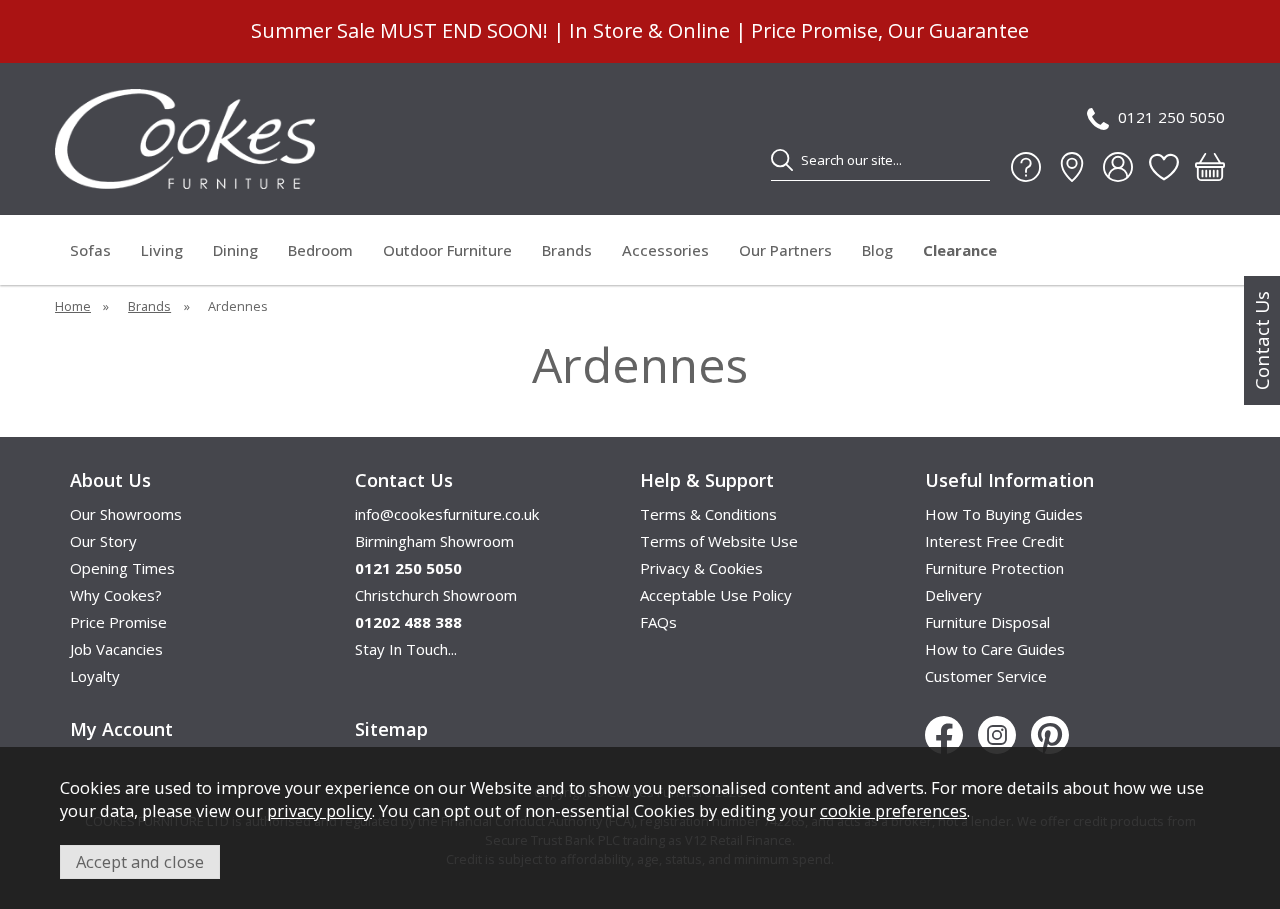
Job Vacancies (116, 649)
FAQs (658, 622)
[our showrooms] (1072, 167)
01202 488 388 (408, 622)
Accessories (665, 250)
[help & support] (1026, 167)
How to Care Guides (995, 649)
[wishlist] (1164, 167)
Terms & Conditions (708, 514)
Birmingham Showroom (434, 541)
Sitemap (391, 729)
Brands (567, 250)
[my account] (1118, 167)
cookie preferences (893, 810)
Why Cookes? (116, 595)
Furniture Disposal (987, 622)
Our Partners (785, 250)
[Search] (782, 160)
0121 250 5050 (1171, 117)
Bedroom (320, 250)
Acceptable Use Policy (716, 595)
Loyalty (95, 676)
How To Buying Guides (1004, 514)
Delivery (953, 595)
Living (162, 250)
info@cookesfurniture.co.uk (447, 514)
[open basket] (1210, 167)
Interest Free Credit (994, 541)
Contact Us (1262, 340)
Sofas (90, 250)
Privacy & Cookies (701, 568)
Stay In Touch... (406, 649)
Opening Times (122, 568)
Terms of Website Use (719, 541)
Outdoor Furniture (447, 250)
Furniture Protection (994, 568)
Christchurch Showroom (436, 595)
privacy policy (319, 810)
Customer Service (986, 676)
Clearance (960, 250)
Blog (877, 250)
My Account (121, 729)
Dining (235, 250)
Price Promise (118, 622)
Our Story (103, 541)
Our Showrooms (126, 514)
